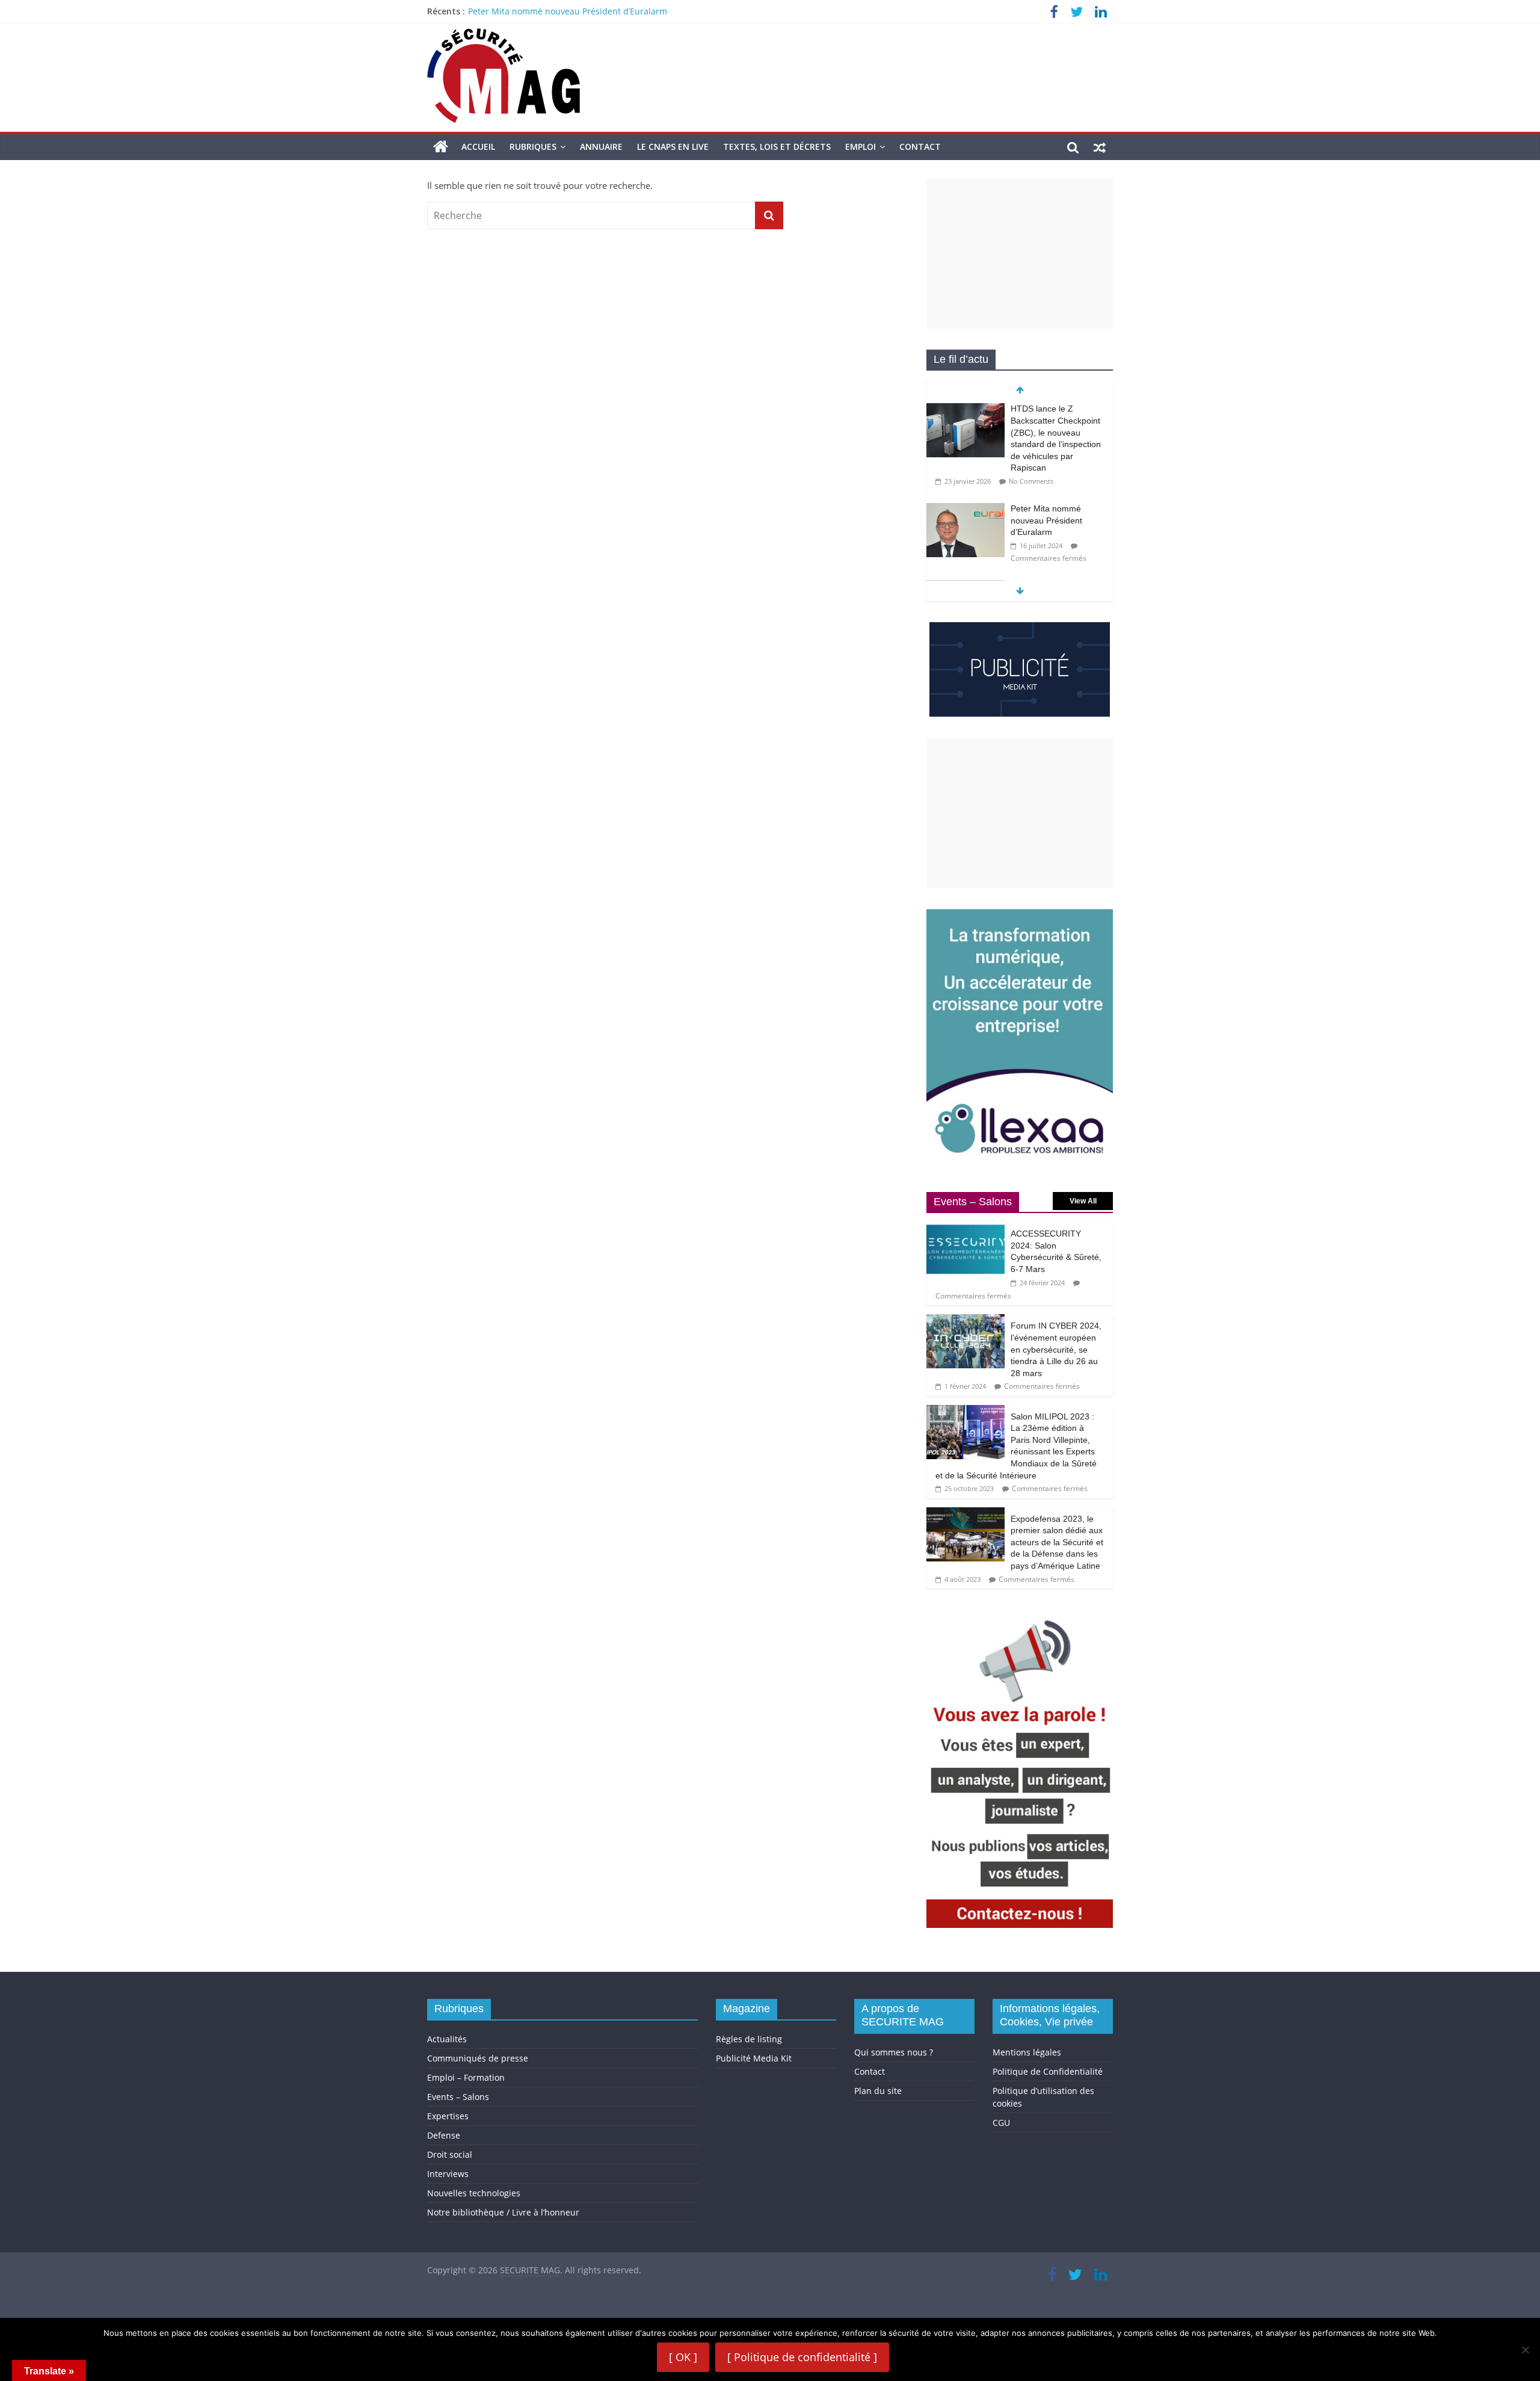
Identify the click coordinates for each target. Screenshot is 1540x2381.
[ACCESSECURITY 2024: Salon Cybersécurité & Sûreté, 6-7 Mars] (966, 1228)
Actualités (447, 2039)
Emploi (861, 147)
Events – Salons (458, 2097)
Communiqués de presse (478, 2058)
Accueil (478, 147)
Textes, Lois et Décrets (777, 147)
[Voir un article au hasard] (1100, 147)
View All (1083, 1201)
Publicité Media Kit (754, 2058)
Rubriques (533, 147)
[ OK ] (683, 2357)
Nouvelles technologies (474, 2193)
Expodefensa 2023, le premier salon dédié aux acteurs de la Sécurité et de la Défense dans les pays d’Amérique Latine (1057, 1542)
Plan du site (878, 2091)
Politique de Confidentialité (1048, 2071)
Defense (444, 2135)
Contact (920, 147)
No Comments (1031, 481)
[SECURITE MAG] (441, 147)
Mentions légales (1027, 2052)
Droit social (450, 2154)
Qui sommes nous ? (894, 2052)
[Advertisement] (1020, 253)
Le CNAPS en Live (673, 147)
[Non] (1525, 2350)
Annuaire (601, 147)
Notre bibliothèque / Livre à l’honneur (503, 2212)
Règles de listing (749, 2039)
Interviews (448, 2174)
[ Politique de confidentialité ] (802, 2357)
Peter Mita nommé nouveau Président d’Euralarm (568, 11)
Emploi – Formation (466, 2077)
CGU (1001, 2123)
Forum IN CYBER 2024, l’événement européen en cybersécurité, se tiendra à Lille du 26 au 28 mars (1056, 1349)
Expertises (448, 2116)
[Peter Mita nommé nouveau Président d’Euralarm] (966, 509)
